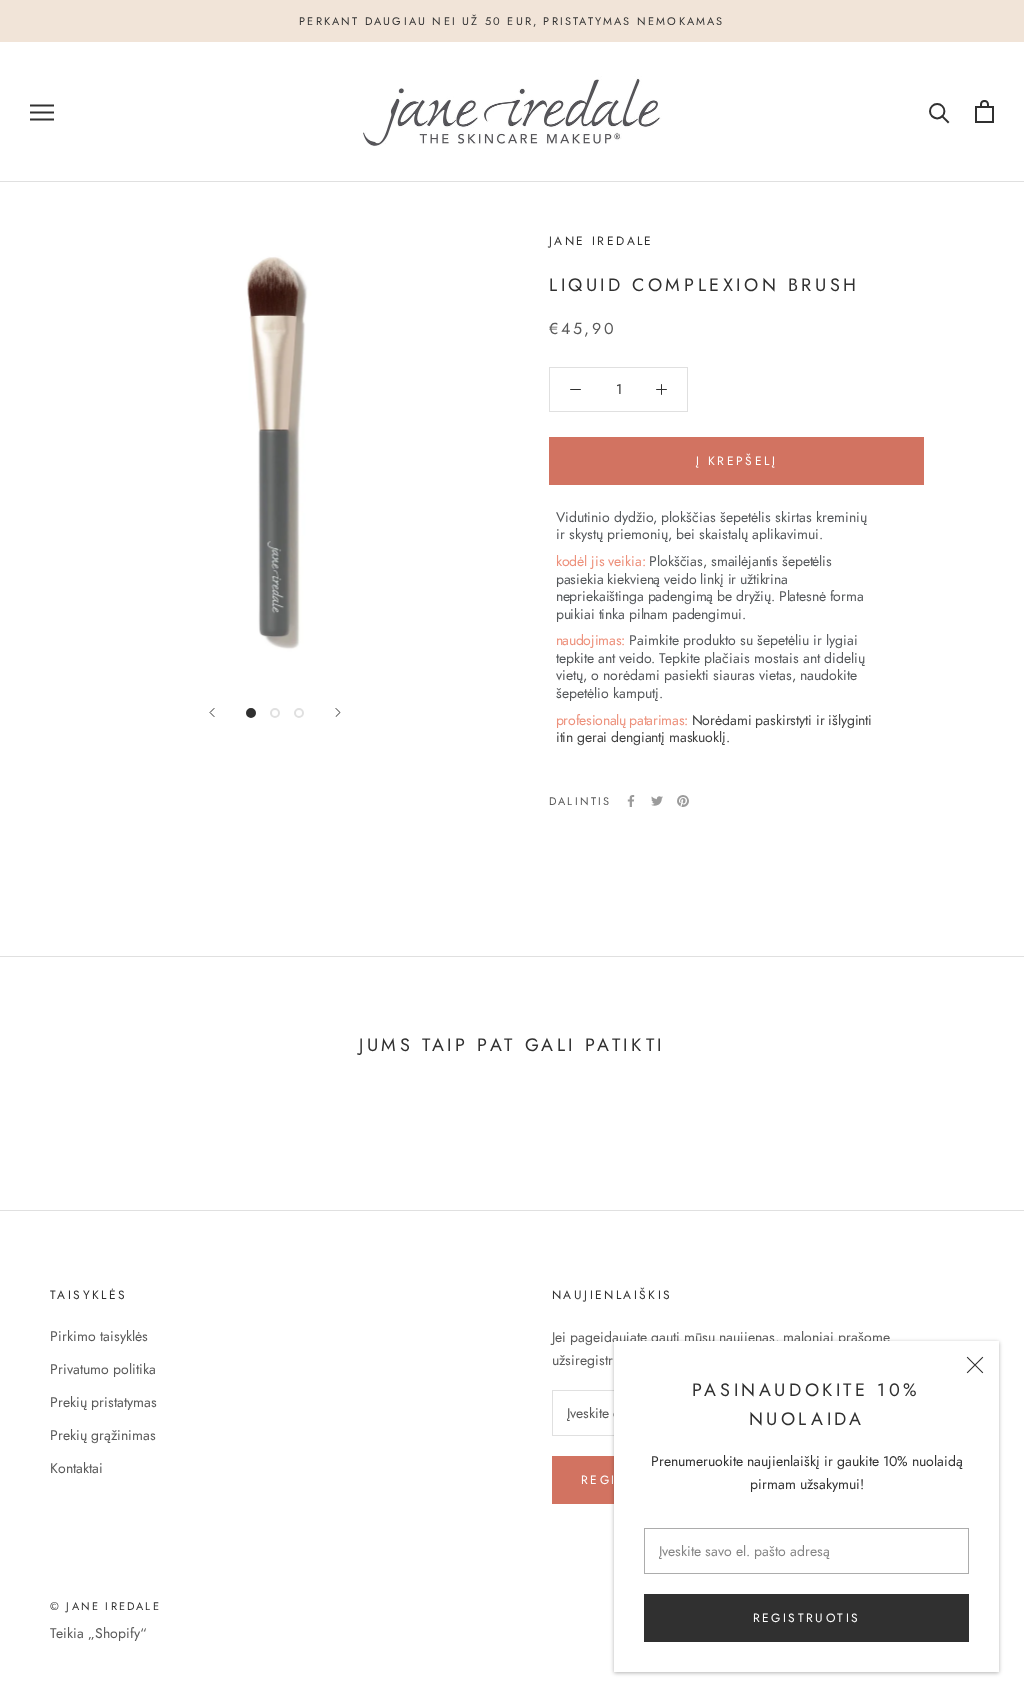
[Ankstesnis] (212, 712)
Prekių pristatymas (103, 1402)
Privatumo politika (103, 1369)
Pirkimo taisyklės (99, 1336)
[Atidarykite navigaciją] (42, 111)
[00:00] (274, 456)
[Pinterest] (683, 801)
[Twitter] (657, 801)
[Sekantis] (338, 712)
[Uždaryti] (975, 1365)
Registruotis (807, 1618)
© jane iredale (105, 1606)
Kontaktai (76, 1468)
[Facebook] (631, 801)
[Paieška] (939, 111)
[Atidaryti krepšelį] (984, 111)
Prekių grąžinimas (103, 1435)
